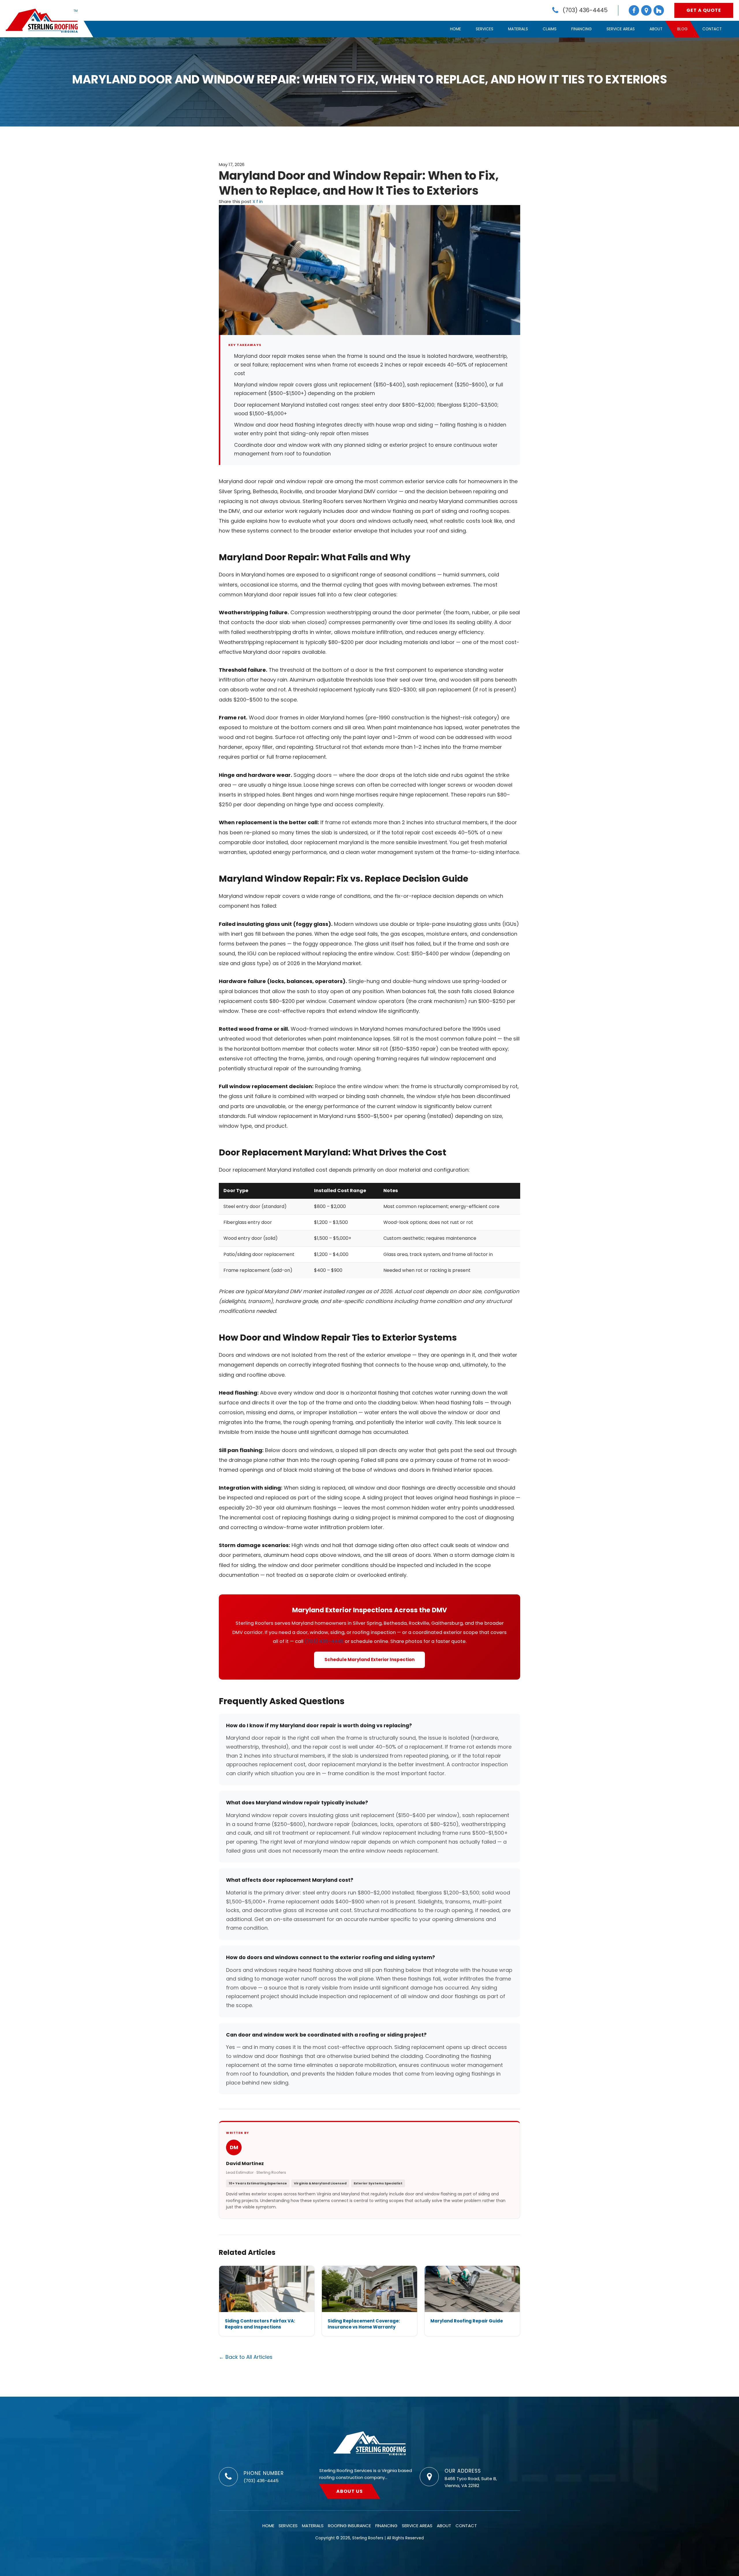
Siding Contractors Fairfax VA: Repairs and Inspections (260, 2324)
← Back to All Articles (246, 2357)
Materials (518, 29)
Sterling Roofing (370, 2443)
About (656, 29)
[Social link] (634, 10)
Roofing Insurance (349, 2526)
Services (485, 29)
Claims (550, 29)
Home (456, 29)
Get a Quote (704, 10)
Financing (582, 29)
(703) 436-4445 (324, 1641)
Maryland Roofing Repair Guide (467, 2321)
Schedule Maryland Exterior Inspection (369, 1660)
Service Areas (621, 29)
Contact (712, 29)
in (261, 201)
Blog (682, 29)
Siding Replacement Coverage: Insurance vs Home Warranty (364, 2324)
